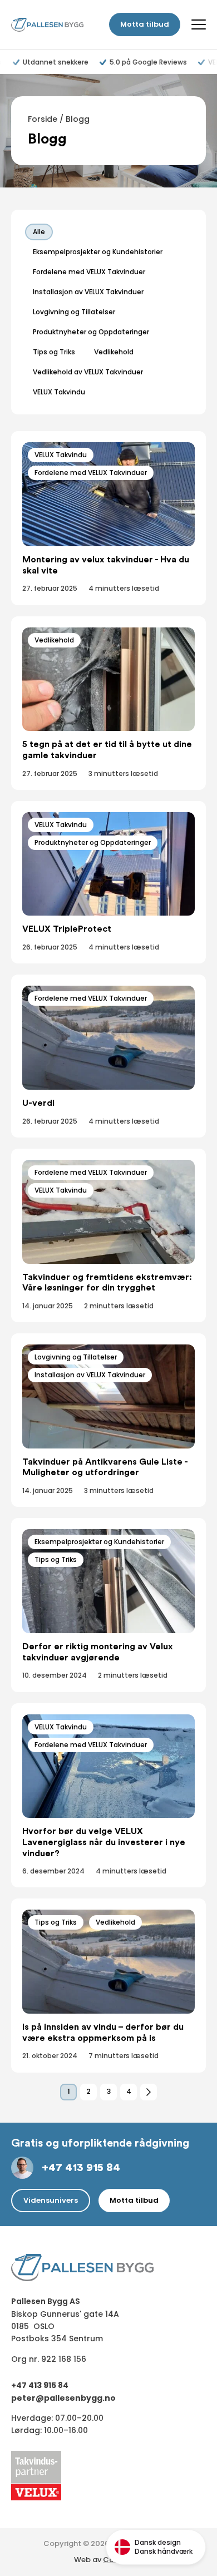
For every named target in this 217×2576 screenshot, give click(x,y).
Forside (43, 119)
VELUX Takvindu (61, 455)
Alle (39, 232)
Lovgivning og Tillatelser (76, 1357)
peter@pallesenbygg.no (63, 2398)
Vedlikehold (54, 640)
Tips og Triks (56, 1559)
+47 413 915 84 (81, 2168)
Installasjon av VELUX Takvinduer (90, 1375)
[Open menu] (199, 24)
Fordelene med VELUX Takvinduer (91, 473)
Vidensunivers (51, 2200)
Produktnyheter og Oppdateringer (93, 842)
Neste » (149, 2092)
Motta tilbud (145, 24)
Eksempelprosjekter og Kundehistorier (99, 1542)
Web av (108, 2560)
